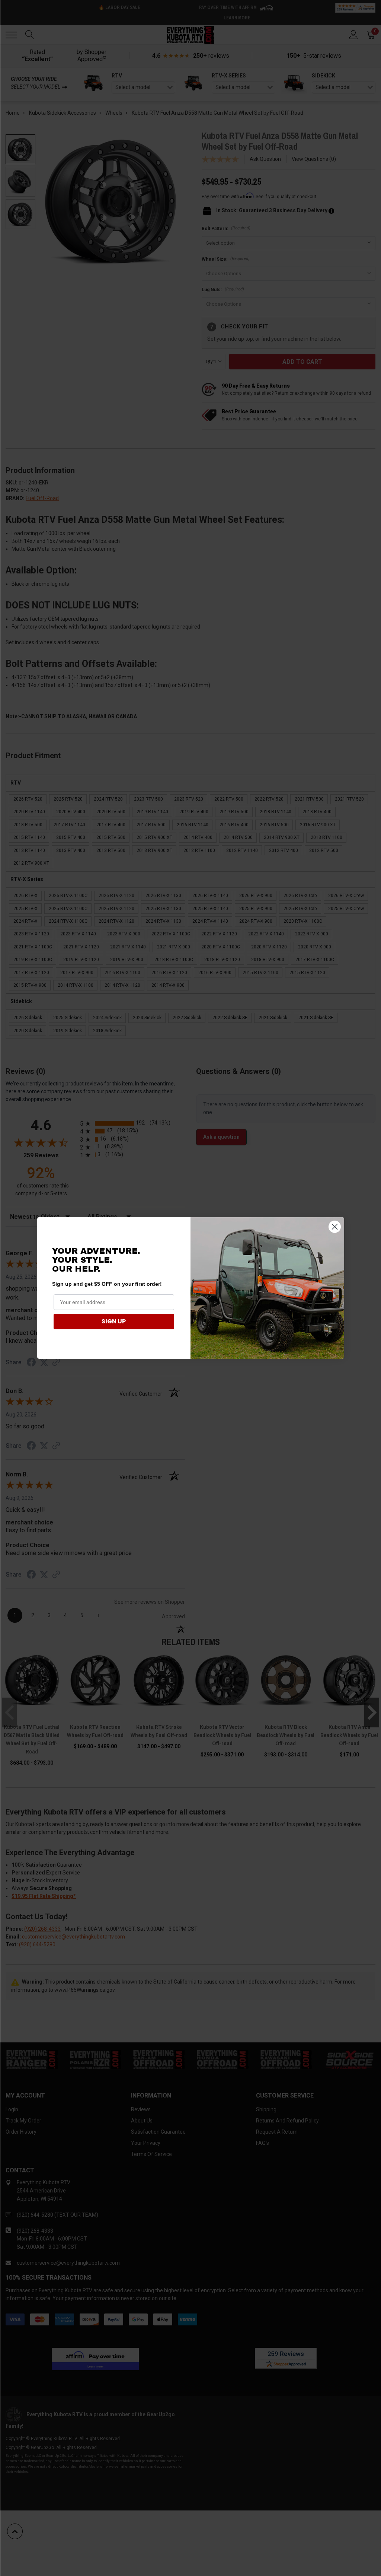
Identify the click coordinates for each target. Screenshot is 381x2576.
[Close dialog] (335, 1227)
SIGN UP (114, 1321)
